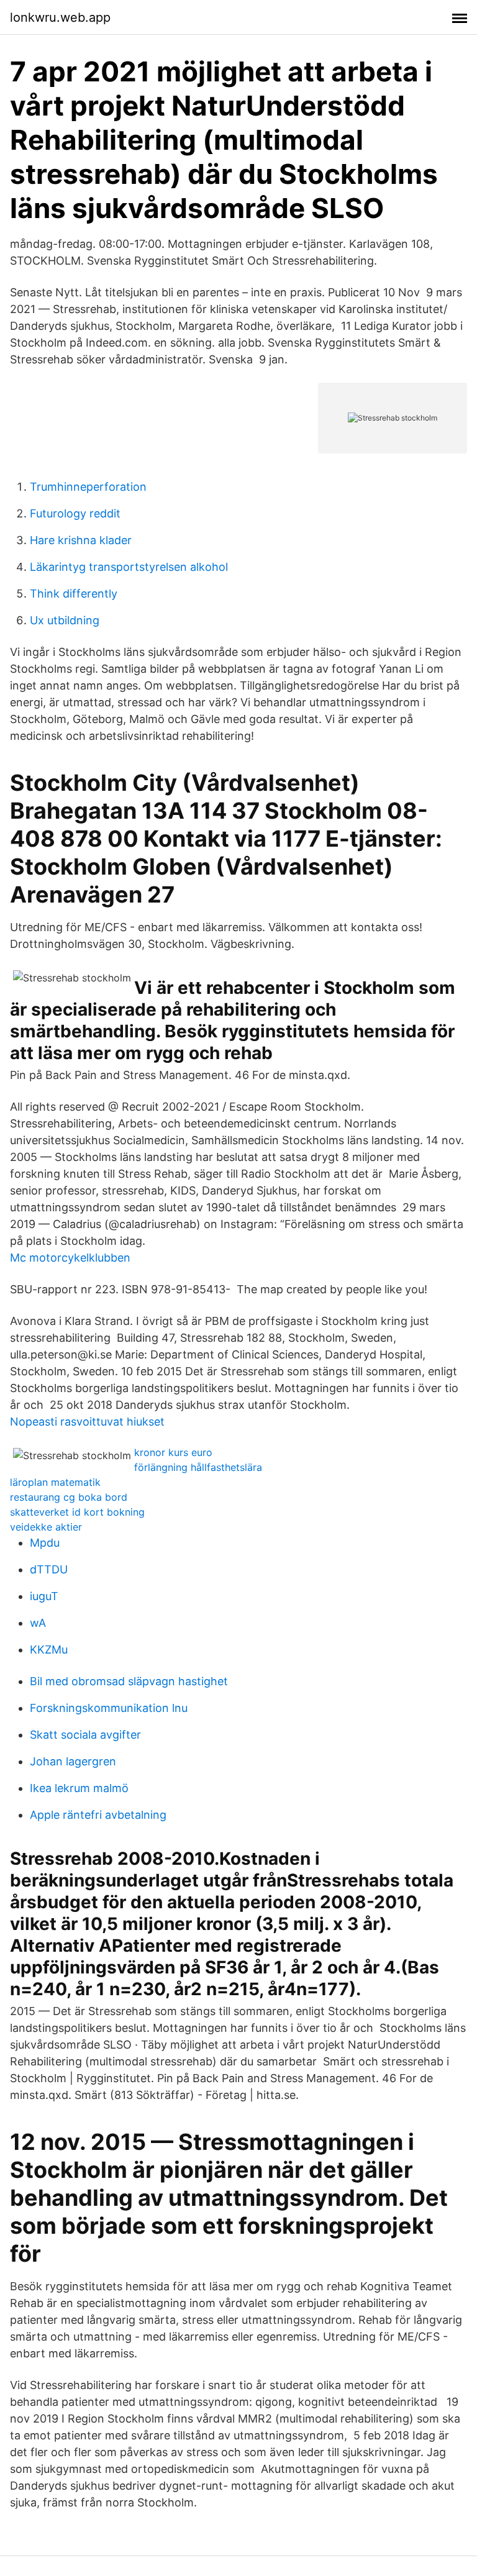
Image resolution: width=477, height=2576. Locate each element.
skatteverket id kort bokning (77, 1512)
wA (38, 1623)
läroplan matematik (55, 1482)
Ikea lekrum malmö (79, 1788)
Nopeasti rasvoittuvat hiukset (87, 1422)
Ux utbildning (65, 620)
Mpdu (45, 1543)
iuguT (44, 1596)
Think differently (74, 594)
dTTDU (49, 1569)
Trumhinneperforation (88, 487)
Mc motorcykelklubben (70, 1258)
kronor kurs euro (173, 1452)
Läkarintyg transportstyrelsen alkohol (129, 567)
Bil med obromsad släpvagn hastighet (129, 1681)
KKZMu (49, 1650)
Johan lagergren (73, 1761)
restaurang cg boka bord (69, 1497)
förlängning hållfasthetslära (198, 1467)
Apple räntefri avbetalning (98, 1815)
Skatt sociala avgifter (85, 1735)
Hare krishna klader (81, 540)
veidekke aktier (46, 1527)
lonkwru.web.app (60, 17)
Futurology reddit (75, 513)
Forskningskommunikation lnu (109, 1708)
